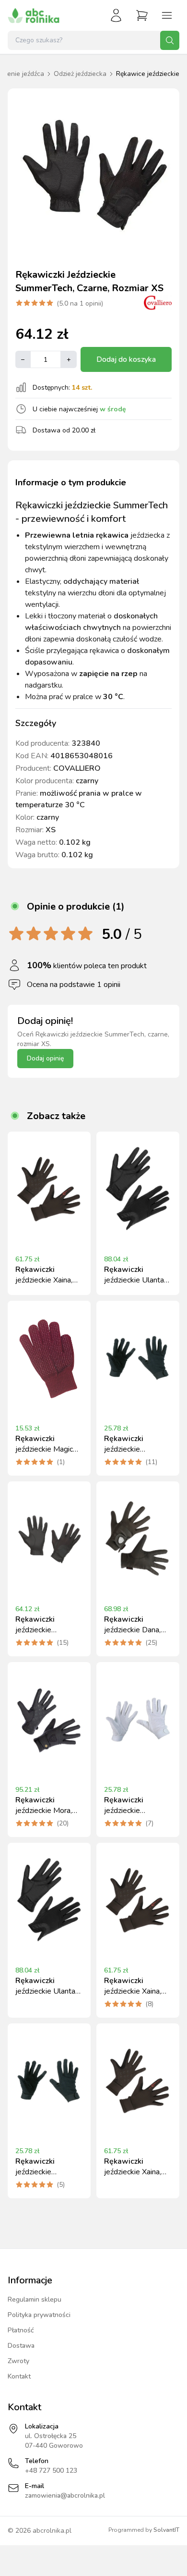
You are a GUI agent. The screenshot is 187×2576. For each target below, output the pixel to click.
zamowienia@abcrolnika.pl (65, 2496)
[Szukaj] (170, 40)
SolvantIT (166, 2530)
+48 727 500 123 (51, 2471)
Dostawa (21, 2346)
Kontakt (19, 2376)
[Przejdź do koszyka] (142, 15)
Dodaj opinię (45, 1058)
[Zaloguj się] (116, 15)
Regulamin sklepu (35, 2299)
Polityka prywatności (39, 2315)
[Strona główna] (34, 15)
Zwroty (18, 2361)
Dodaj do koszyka (126, 359)
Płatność (21, 2330)
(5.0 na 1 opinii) (80, 303)
